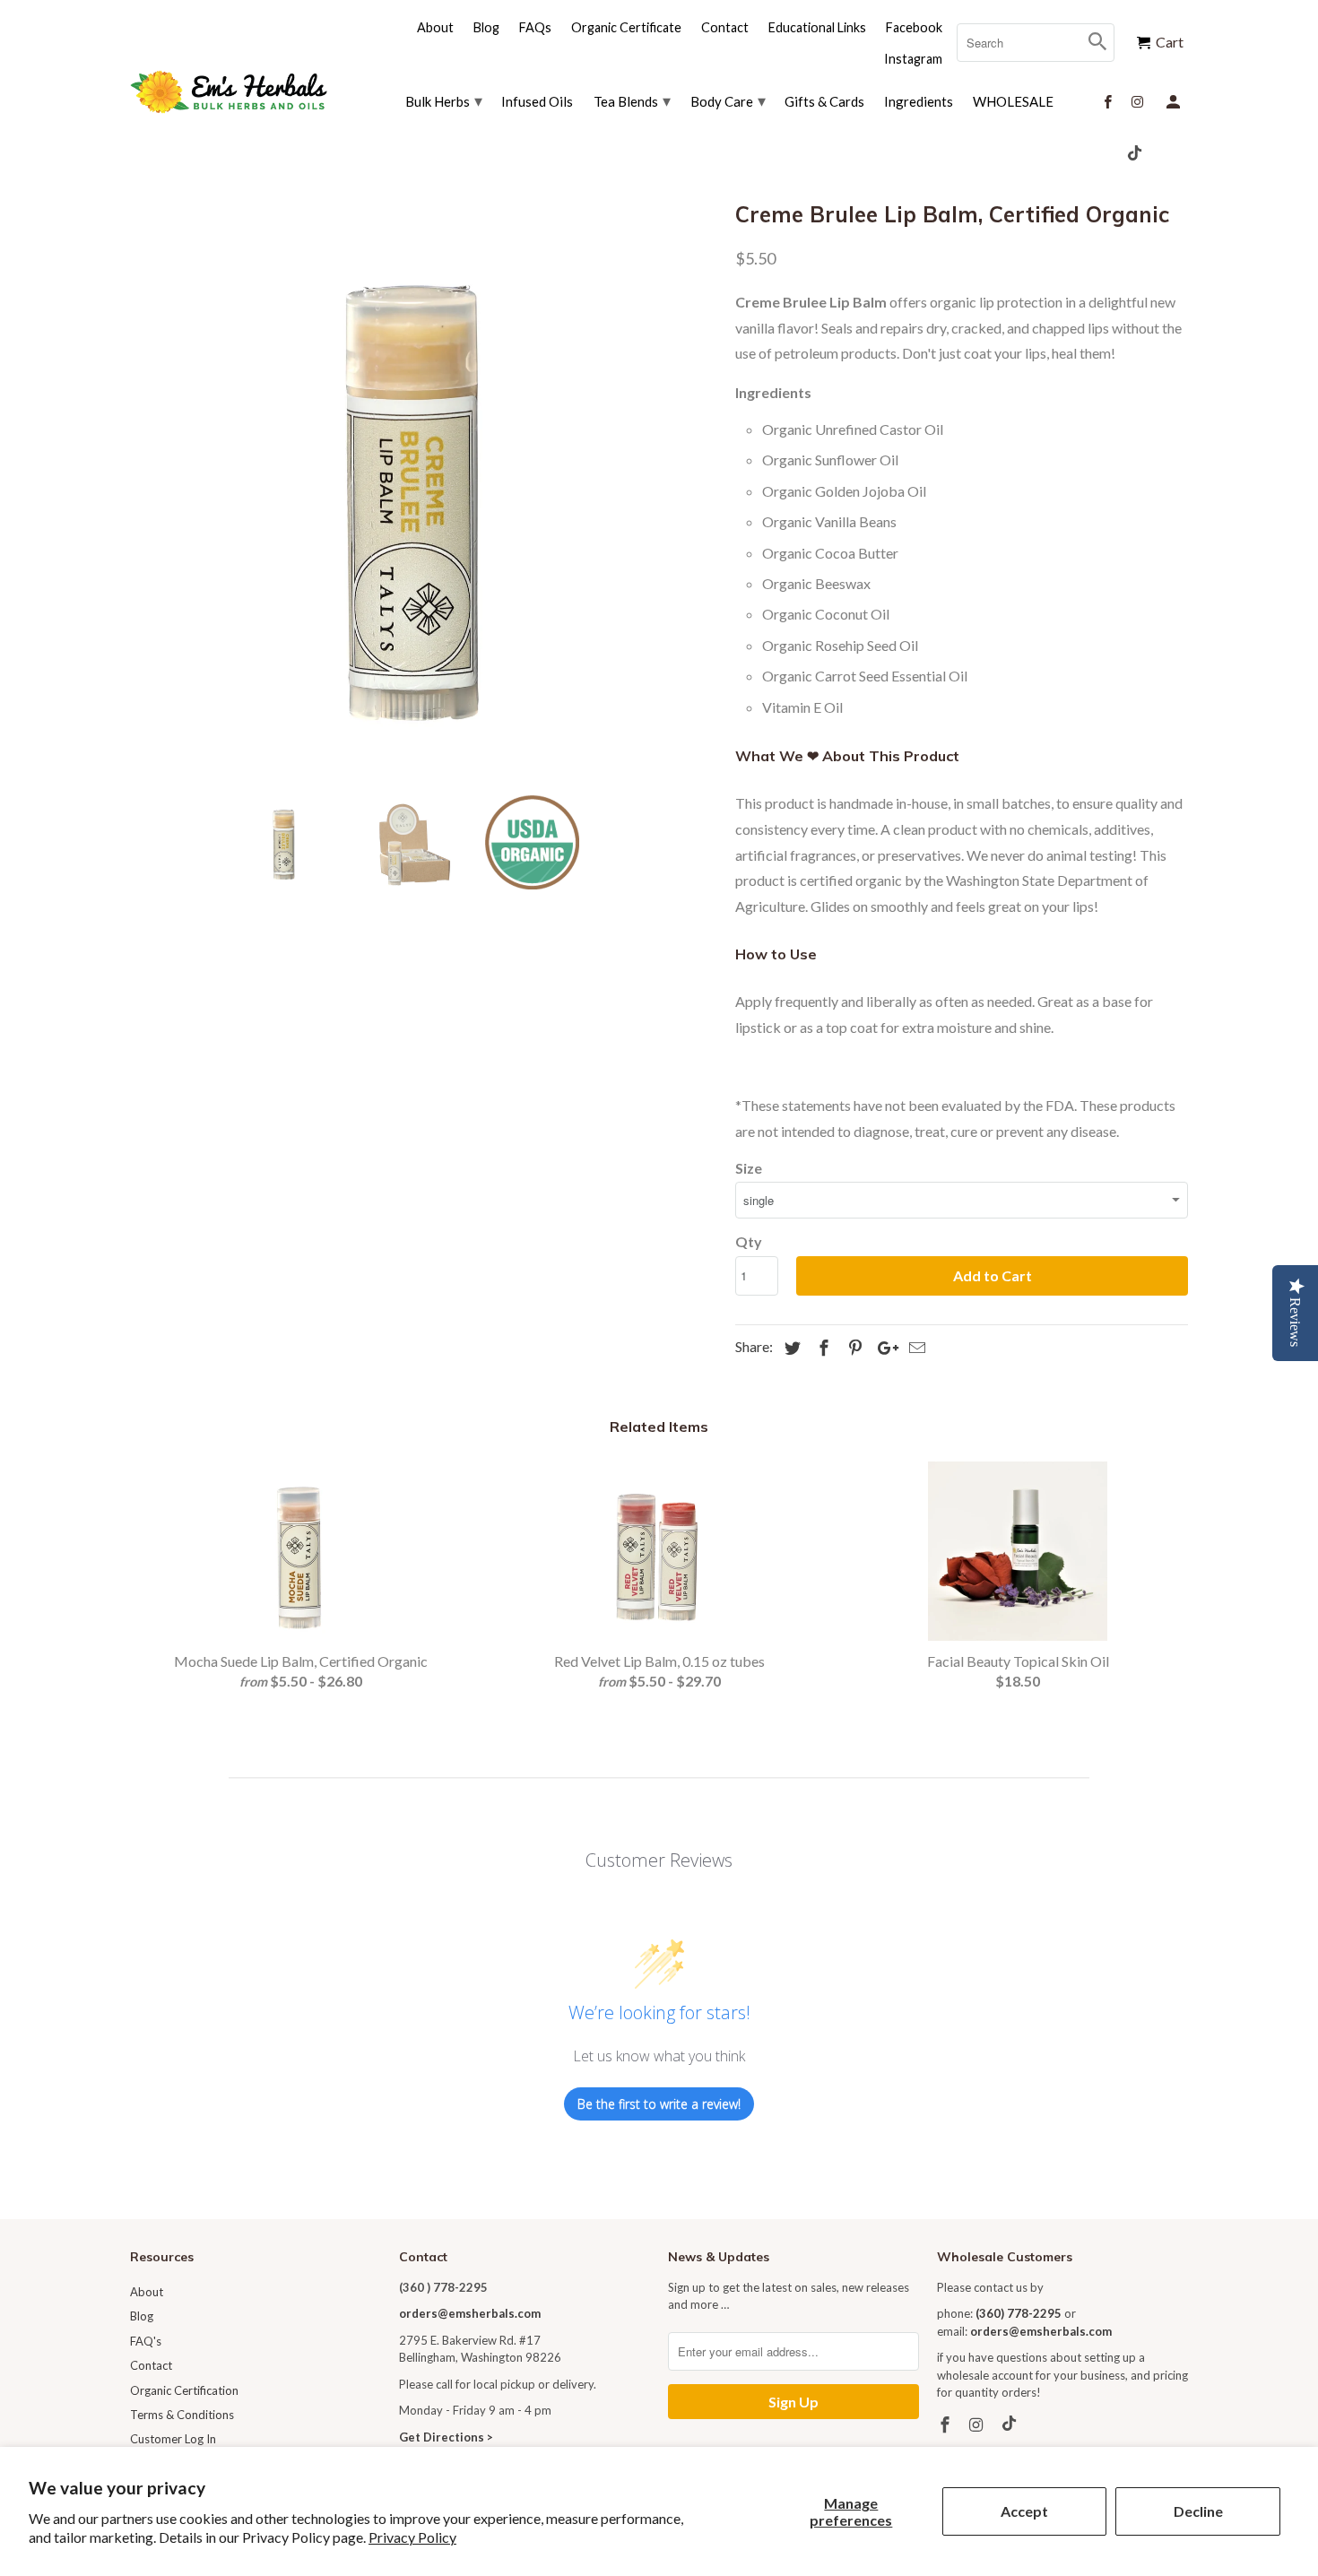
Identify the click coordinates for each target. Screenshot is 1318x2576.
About (147, 2292)
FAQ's (146, 2341)
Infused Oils (537, 101)
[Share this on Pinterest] (853, 1348)
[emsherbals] (229, 92)
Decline (1198, 2511)
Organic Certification (184, 2390)
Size (749, 1168)
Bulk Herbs (444, 100)
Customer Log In (173, 2439)
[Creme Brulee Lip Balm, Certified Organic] (424, 488)
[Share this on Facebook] (821, 1348)
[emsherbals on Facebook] (947, 2424)
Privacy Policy (412, 2537)
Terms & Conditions (182, 2415)
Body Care (728, 100)
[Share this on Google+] (883, 1348)
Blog (142, 2316)
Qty (749, 1241)
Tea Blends (632, 100)
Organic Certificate (626, 27)
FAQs (535, 27)
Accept (1024, 2511)
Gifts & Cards (824, 101)
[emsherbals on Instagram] (978, 2424)
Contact (151, 2365)
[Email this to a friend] (915, 1348)
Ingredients (919, 101)
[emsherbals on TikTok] (1011, 2424)
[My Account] (1175, 100)
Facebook (914, 27)
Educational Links (817, 27)
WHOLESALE (1013, 101)
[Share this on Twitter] (790, 1348)
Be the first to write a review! (659, 2104)
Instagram (913, 59)
